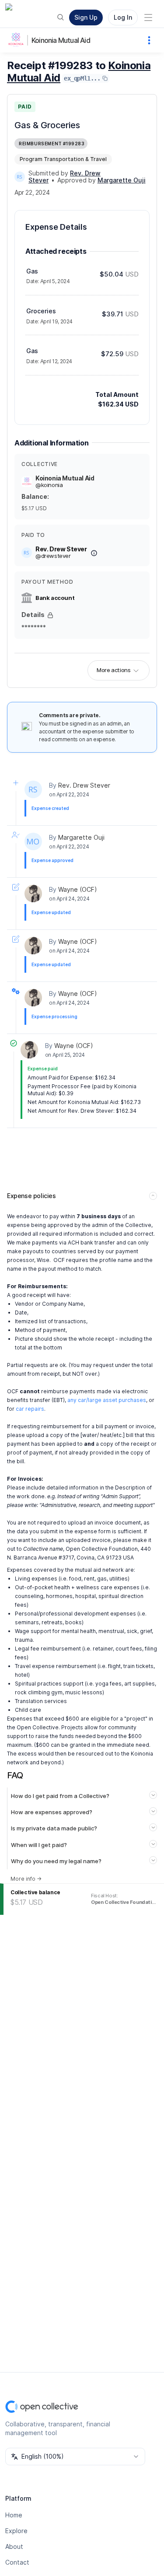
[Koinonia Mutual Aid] (17, 40)
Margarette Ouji (81, 837)
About (14, 2546)
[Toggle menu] (148, 18)
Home (14, 2515)
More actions (113, 670)
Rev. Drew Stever (84, 785)
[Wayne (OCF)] (33, 894)
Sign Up (86, 17)
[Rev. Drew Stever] (20, 177)
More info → (26, 1879)
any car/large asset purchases (107, 1400)
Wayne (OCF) (78, 889)
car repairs (30, 1409)
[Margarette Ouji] (33, 841)
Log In (123, 17)
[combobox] (75, 2457)
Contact (17, 2562)
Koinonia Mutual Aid (61, 40)
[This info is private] (50, 615)
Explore (16, 2531)
